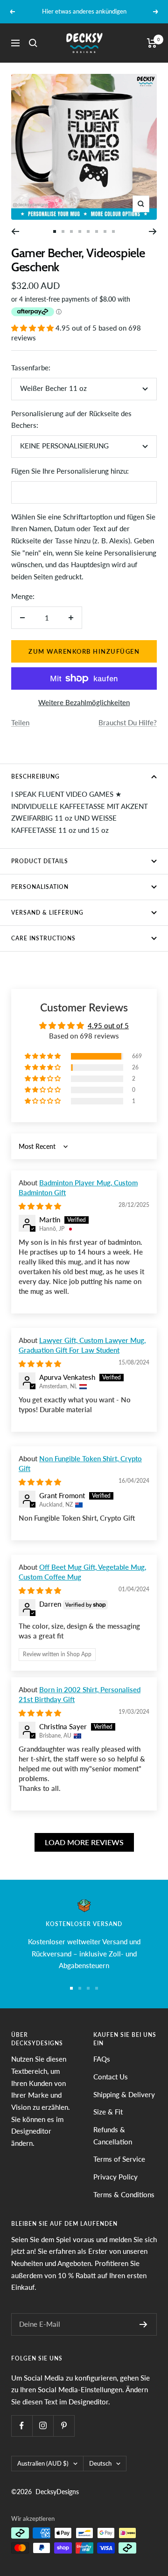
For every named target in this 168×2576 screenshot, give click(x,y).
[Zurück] (15, 231)
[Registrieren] (143, 2324)
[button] (33, 328)
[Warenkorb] (152, 43)
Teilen (20, 722)
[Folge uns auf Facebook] (22, 2426)
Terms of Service (119, 2159)
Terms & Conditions (124, 2194)
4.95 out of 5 (108, 1025)
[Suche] (33, 43)
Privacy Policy (115, 2177)
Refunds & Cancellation (113, 2136)
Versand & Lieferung (47, 913)
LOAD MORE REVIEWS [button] (84, 1842)
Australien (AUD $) (43, 2463)
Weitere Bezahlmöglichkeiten (84, 702)
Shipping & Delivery (124, 2094)
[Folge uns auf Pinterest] (64, 2426)
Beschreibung (35, 776)
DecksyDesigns (57, 2492)
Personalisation (40, 887)
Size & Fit (108, 2112)
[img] (40, 1206)
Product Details (40, 861)
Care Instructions (43, 938)
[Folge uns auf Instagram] (43, 2426)
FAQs (102, 2059)
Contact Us (111, 2077)
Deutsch (100, 2463)
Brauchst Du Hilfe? (128, 722)
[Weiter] (153, 231)
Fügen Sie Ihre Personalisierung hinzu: (70, 471)
